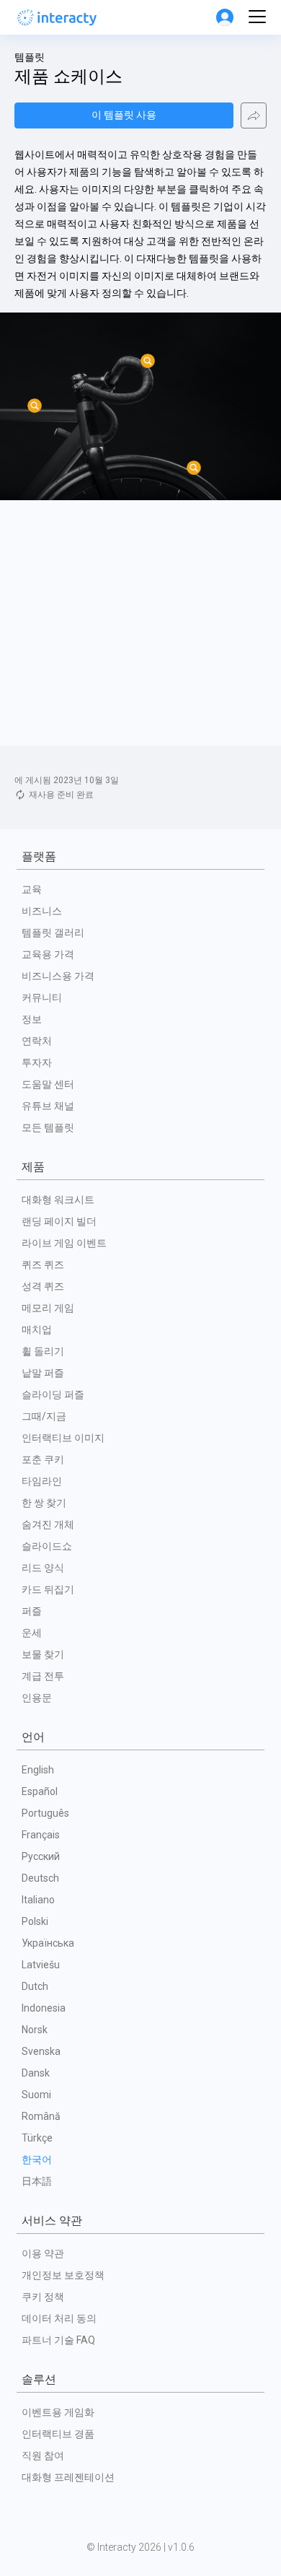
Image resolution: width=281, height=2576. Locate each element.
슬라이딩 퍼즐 (53, 1394)
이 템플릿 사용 (124, 115)
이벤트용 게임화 (58, 2412)
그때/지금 (44, 1416)
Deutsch (40, 1878)
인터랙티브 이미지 (63, 1438)
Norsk (35, 2030)
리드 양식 (43, 1568)
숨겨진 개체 (48, 1524)
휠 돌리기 (43, 1351)
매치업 (37, 1330)
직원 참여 (43, 2455)
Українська (48, 1943)
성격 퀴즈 (43, 1286)
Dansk (36, 2073)
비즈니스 (42, 911)
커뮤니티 (42, 997)
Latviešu (41, 1965)
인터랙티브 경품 (58, 2434)
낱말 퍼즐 (43, 1373)
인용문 (37, 1698)
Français (41, 1835)
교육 (32, 889)
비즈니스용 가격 (58, 976)
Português (45, 1813)
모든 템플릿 (48, 1127)
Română (41, 2116)
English (38, 1770)
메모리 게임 (48, 1308)
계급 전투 (43, 1676)
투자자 (37, 1062)
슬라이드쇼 (47, 1546)
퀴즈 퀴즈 (43, 1265)
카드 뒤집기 (48, 1589)
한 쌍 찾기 (44, 1503)
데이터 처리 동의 (59, 2318)
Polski (35, 1921)
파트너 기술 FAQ (58, 2340)
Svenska (41, 2051)
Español (40, 1791)
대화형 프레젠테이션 (68, 2477)
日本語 (37, 2181)
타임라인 (42, 1481)
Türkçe (37, 2138)
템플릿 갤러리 (53, 933)
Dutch (35, 1986)
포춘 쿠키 (43, 1459)
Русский (41, 1856)
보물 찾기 (43, 1654)
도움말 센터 (48, 1084)
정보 (32, 1019)
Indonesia (44, 2008)
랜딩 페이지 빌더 (59, 1221)
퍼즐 (32, 1611)
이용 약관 (43, 2253)
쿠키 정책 (43, 2297)
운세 (32, 1633)
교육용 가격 (48, 954)
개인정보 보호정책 (63, 2275)
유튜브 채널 (48, 1106)
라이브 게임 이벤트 (64, 1243)
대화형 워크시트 (58, 1200)
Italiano (38, 1900)
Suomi (36, 2095)
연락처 (37, 1041)
